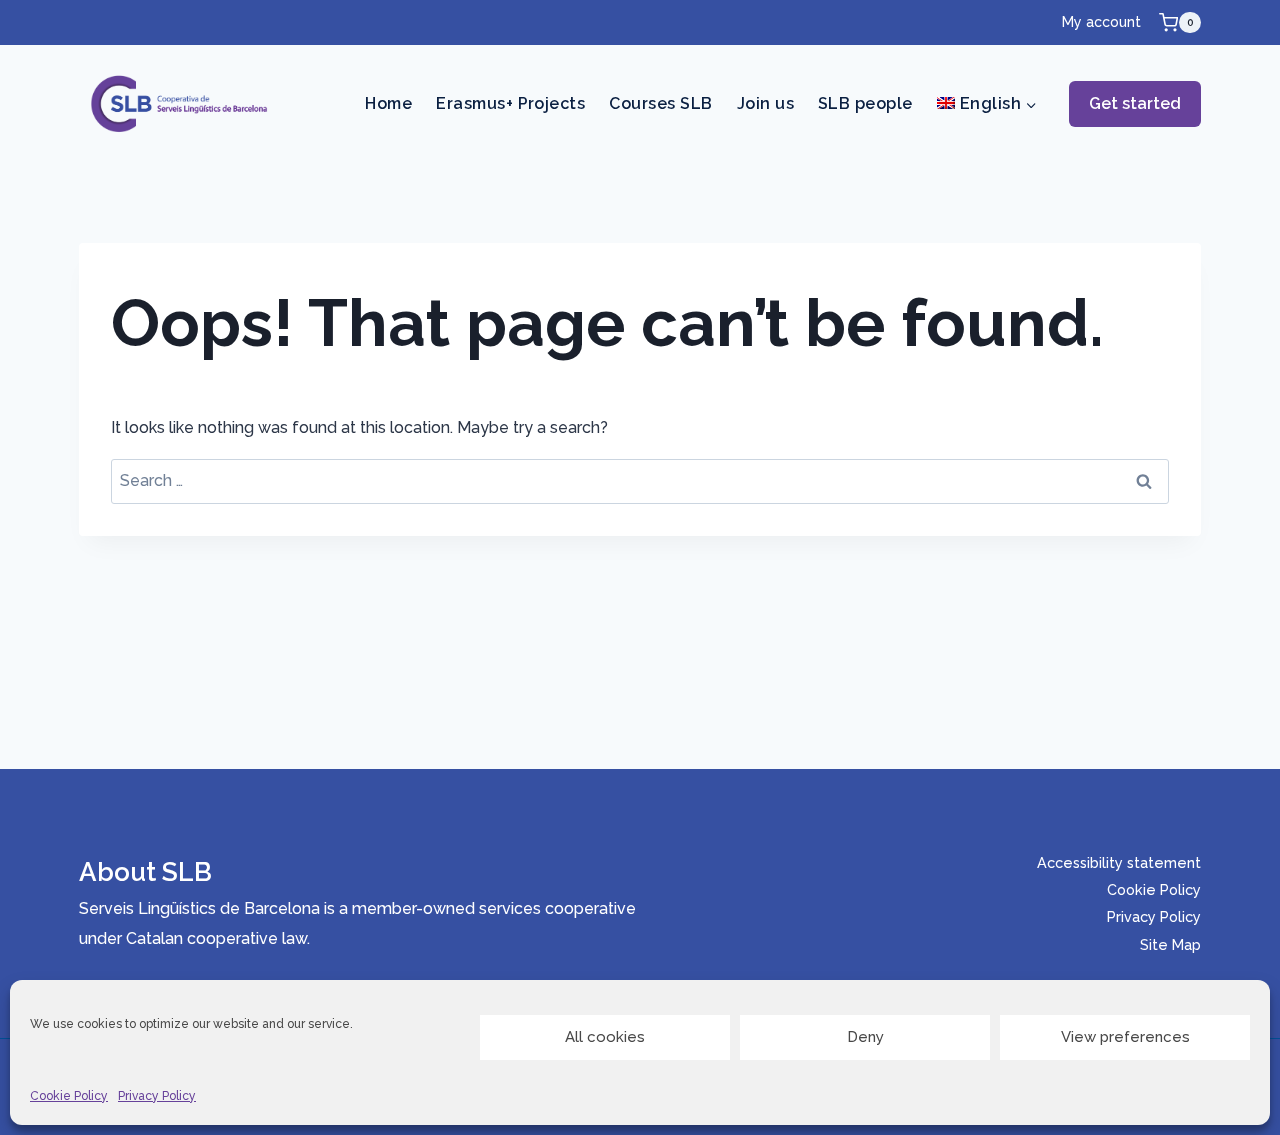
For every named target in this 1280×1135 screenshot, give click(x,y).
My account (1101, 22)
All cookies (605, 1037)
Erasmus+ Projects (510, 103)
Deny (865, 1037)
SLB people (865, 103)
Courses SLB (660, 103)
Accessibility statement (1119, 862)
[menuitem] (987, 104)
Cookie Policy (69, 1096)
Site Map (1170, 944)
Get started (1135, 103)
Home (388, 103)
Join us (765, 103)
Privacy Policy (157, 1096)
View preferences (1125, 1037)
